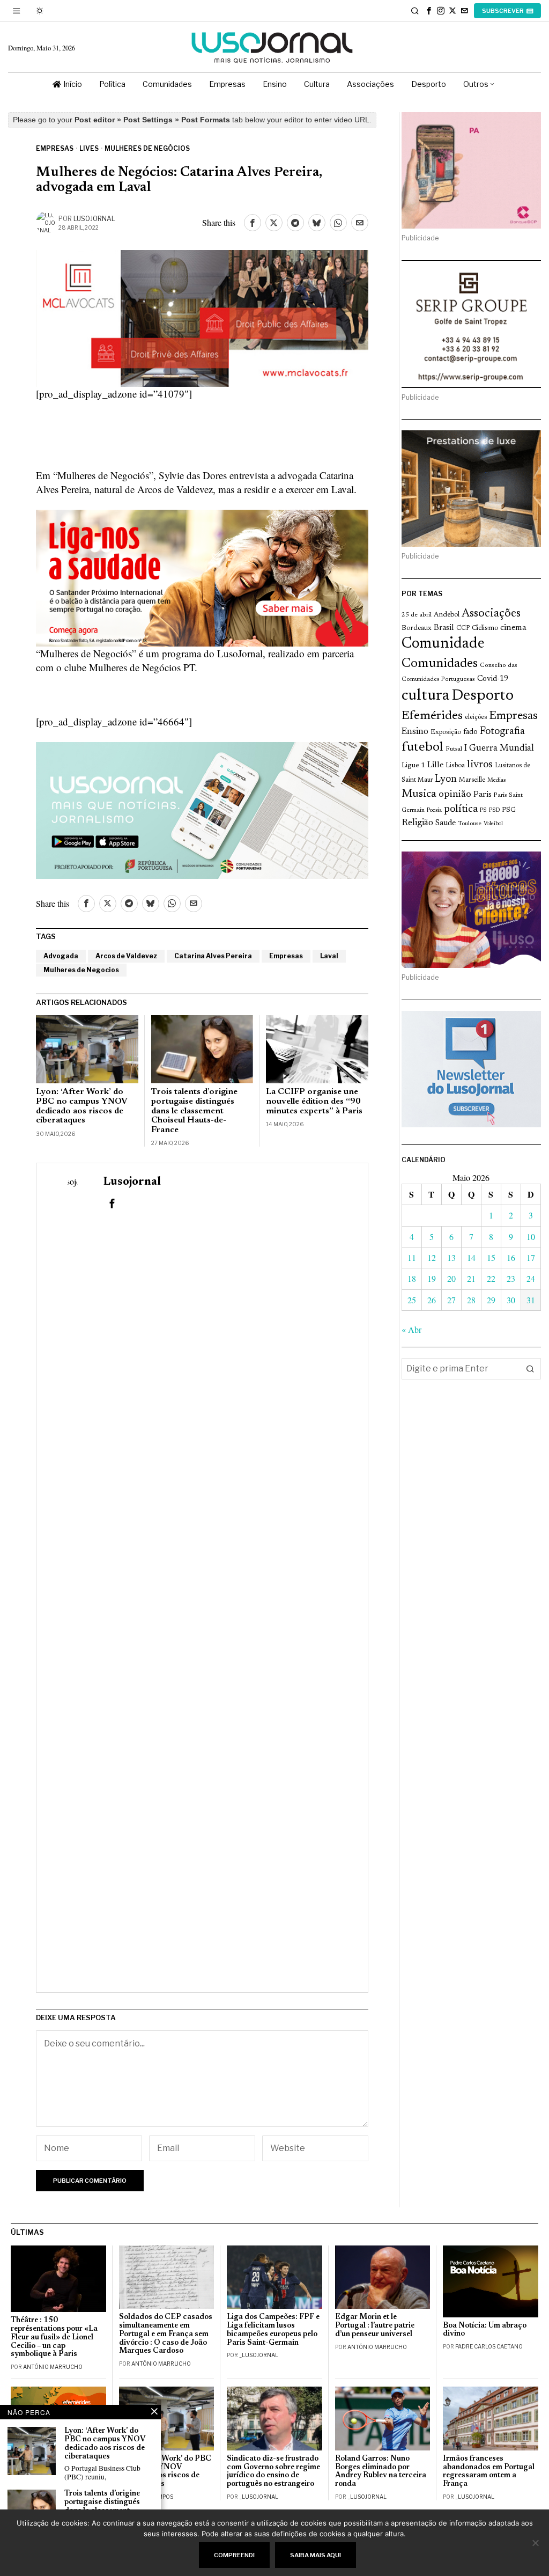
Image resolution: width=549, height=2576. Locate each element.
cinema (513, 628)
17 (531, 1257)
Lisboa (455, 766)
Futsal (454, 749)
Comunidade (443, 644)
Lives (89, 148)
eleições (476, 717)
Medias (496, 780)
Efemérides (432, 716)
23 (511, 1278)
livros (480, 765)
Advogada (61, 956)
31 (531, 1300)
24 (531, 1278)
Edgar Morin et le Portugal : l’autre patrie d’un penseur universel (375, 2326)
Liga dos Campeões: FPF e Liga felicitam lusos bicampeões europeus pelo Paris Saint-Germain (273, 2330)
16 (511, 1257)
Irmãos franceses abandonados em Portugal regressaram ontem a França (489, 2472)
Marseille (472, 780)
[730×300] (202, 577)
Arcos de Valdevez (126, 956)
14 (471, 1257)
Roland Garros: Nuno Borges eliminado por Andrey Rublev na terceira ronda (381, 2472)
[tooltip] (429, 11)
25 (412, 1300)
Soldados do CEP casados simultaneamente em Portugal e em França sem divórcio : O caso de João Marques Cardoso (166, 2334)
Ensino (415, 732)
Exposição (446, 732)
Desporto (483, 696)
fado (470, 732)
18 (412, 1278)
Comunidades (440, 664)
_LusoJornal (259, 2355)
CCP (463, 628)
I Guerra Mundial (499, 748)
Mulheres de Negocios (81, 970)
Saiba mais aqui (316, 2555)
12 (432, 1257)
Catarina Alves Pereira (213, 956)
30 (511, 1300)
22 (491, 1278)
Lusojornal (94, 219)
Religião (417, 823)
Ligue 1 (413, 766)
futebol (422, 748)
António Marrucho (53, 2367)
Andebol (447, 615)
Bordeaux (417, 628)
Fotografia (502, 732)
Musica (419, 794)
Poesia (434, 810)
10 (531, 1236)
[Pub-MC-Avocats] (202, 317)
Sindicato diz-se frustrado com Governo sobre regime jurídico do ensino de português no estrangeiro (273, 2472)
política (461, 809)
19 (432, 1278)
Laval (329, 956)
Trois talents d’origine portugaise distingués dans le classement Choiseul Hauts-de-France (194, 1111)
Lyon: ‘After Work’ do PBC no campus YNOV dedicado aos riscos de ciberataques (81, 1106)
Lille (435, 765)
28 (471, 1300)
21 (471, 1278)
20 (451, 1278)
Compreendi (234, 2555)
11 (412, 1257)
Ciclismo (485, 628)
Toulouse (470, 824)
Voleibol (493, 824)
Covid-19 (493, 679)
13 (451, 1257)
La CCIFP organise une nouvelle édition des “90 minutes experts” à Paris (314, 1101)
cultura (425, 696)
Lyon (446, 779)
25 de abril (417, 615)
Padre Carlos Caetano (489, 2346)
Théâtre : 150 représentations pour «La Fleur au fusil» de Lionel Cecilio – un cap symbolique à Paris (54, 2337)
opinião (455, 794)
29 (491, 1300)
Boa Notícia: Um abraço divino (485, 2330)
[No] (536, 2543)
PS (483, 810)
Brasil (444, 628)
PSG (509, 810)
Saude (446, 823)
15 (491, 1257)
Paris (483, 795)
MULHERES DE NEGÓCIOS (147, 148)
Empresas (55, 148)
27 (451, 1300)
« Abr (411, 1329)
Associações (491, 614)
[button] (530, 1369)
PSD (494, 810)
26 (432, 1300)
